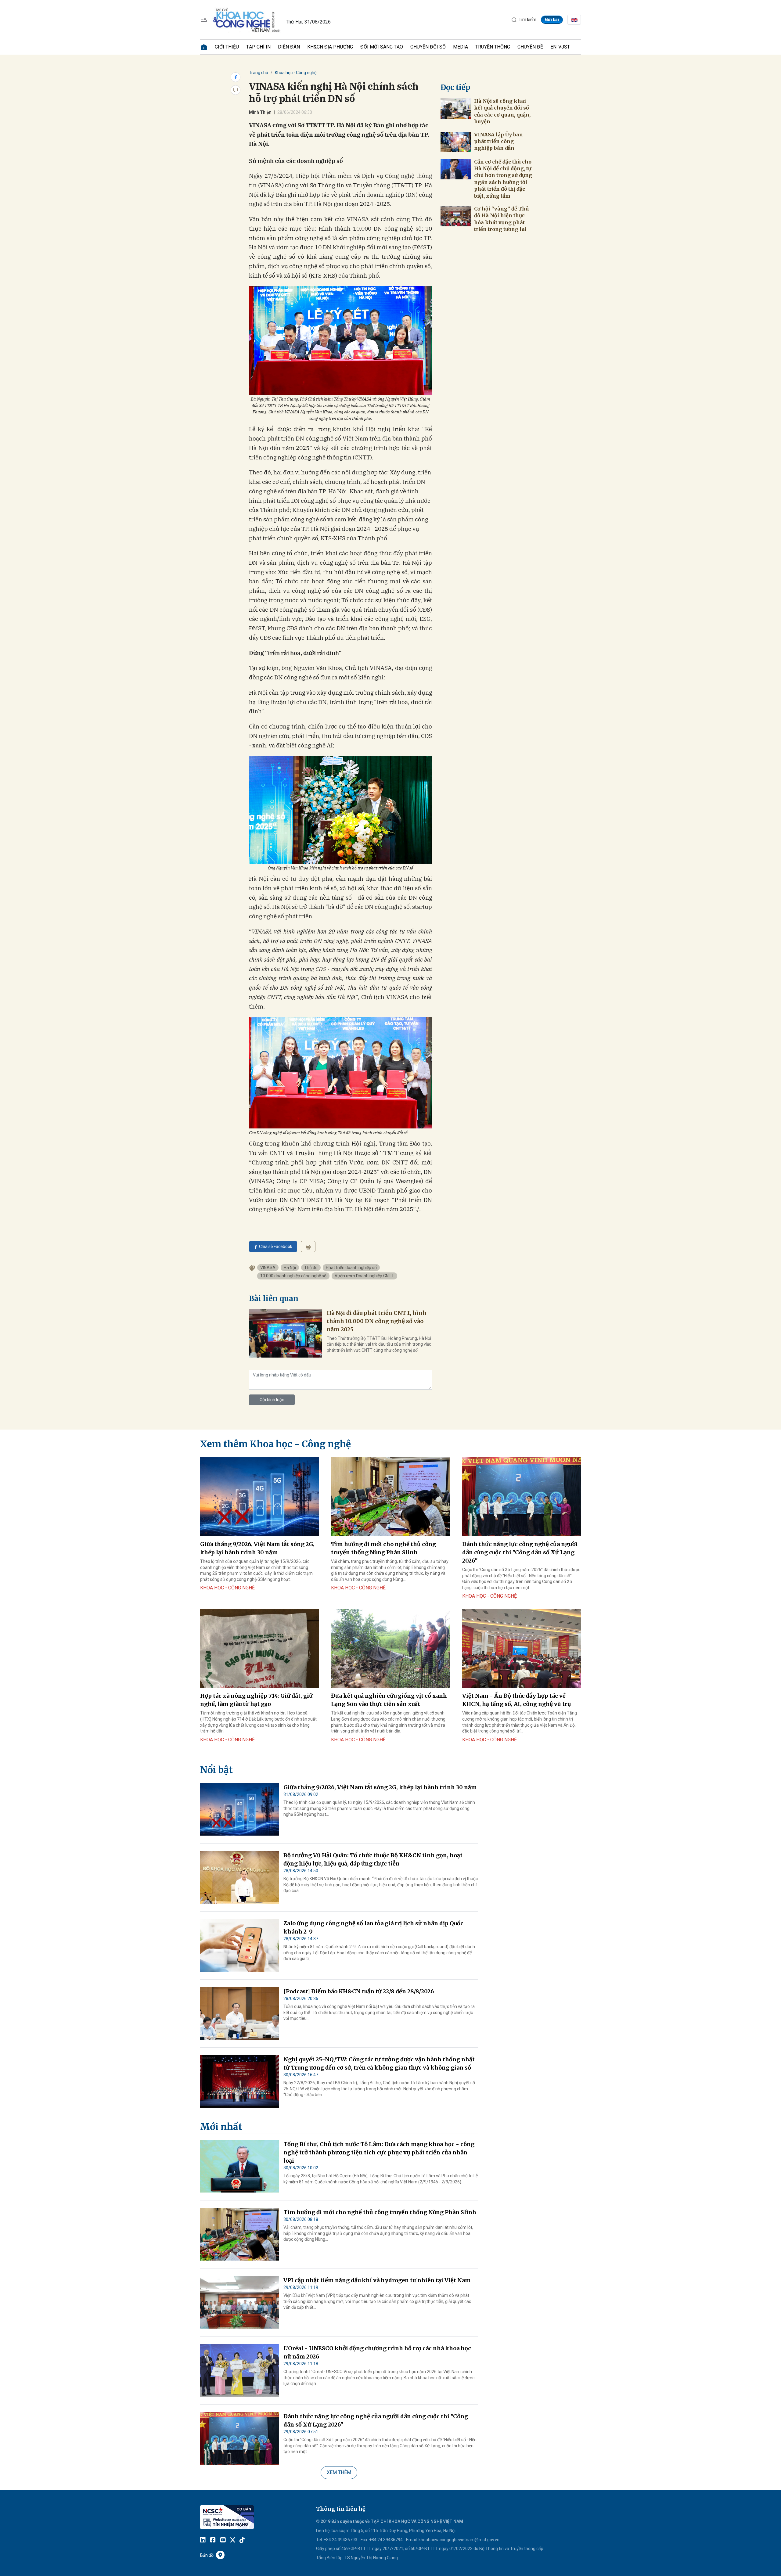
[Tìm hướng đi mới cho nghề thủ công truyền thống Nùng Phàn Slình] (390, 1497)
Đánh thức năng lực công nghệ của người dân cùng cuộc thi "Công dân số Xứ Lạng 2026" (520, 1552)
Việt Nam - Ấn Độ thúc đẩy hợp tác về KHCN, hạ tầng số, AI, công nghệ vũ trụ (517, 1700)
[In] (308, 1247)
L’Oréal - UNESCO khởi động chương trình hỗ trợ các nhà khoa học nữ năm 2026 (377, 2352)
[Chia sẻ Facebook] (236, 77)
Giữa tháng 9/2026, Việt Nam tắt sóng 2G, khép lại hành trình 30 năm (257, 1548)
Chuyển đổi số (428, 47)
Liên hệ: (323, 2531)
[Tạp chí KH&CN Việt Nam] (247, 19)
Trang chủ (259, 73)
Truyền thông (493, 47)
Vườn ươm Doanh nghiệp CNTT (364, 1276)
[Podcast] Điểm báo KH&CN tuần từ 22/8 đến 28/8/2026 (359, 1991)
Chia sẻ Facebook (276, 1247)
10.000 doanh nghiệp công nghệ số (293, 1276)
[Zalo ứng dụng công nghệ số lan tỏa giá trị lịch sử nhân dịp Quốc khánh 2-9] (239, 1945)
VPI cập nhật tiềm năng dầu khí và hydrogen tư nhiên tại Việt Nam (377, 2280)
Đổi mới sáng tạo (382, 47)
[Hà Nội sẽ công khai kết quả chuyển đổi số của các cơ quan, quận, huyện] (456, 108)
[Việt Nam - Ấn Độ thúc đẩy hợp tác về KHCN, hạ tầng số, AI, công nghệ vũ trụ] (522, 1649)
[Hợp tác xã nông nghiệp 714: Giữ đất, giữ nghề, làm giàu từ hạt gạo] (259, 1649)
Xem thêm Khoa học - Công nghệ (275, 1444)
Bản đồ (207, 2555)
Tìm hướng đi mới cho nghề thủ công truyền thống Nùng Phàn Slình (383, 1548)
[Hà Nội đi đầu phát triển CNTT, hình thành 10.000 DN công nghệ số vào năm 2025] (286, 1333)
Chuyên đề (530, 47)
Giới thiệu (227, 47)
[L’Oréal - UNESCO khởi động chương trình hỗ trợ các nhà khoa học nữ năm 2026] (239, 2370)
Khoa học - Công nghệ (296, 73)
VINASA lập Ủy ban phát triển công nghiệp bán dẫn (498, 141)
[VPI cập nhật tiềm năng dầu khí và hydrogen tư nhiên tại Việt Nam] (239, 2302)
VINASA (268, 1268)
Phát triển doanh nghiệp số (351, 1268)
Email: (412, 2540)
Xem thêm (339, 2472)
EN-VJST (560, 47)
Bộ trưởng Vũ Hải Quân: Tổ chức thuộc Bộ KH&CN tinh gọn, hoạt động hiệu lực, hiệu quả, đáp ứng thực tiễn (373, 1859)
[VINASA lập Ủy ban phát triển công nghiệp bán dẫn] (456, 142)
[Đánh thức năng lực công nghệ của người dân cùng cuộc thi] (522, 1497)
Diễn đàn (289, 47)
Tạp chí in (258, 47)
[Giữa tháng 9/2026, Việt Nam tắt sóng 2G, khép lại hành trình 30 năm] (259, 1497)
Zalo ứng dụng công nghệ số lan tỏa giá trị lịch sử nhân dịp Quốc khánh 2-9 (373, 1927)
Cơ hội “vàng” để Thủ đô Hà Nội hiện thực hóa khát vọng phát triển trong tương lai (501, 219)
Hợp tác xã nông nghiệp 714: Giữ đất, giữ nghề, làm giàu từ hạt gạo (256, 1700)
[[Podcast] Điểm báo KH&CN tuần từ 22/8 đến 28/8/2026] (239, 2013)
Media (461, 47)
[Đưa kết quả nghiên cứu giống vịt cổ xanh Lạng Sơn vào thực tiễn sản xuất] (390, 1649)
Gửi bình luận (272, 1400)
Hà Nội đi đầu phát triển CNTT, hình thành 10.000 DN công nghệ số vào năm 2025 (377, 1321)
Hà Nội (290, 1268)
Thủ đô (311, 1268)
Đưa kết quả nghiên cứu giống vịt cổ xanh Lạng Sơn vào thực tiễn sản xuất (389, 1700)
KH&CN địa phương (330, 47)
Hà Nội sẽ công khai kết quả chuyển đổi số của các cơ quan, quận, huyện (502, 111)
